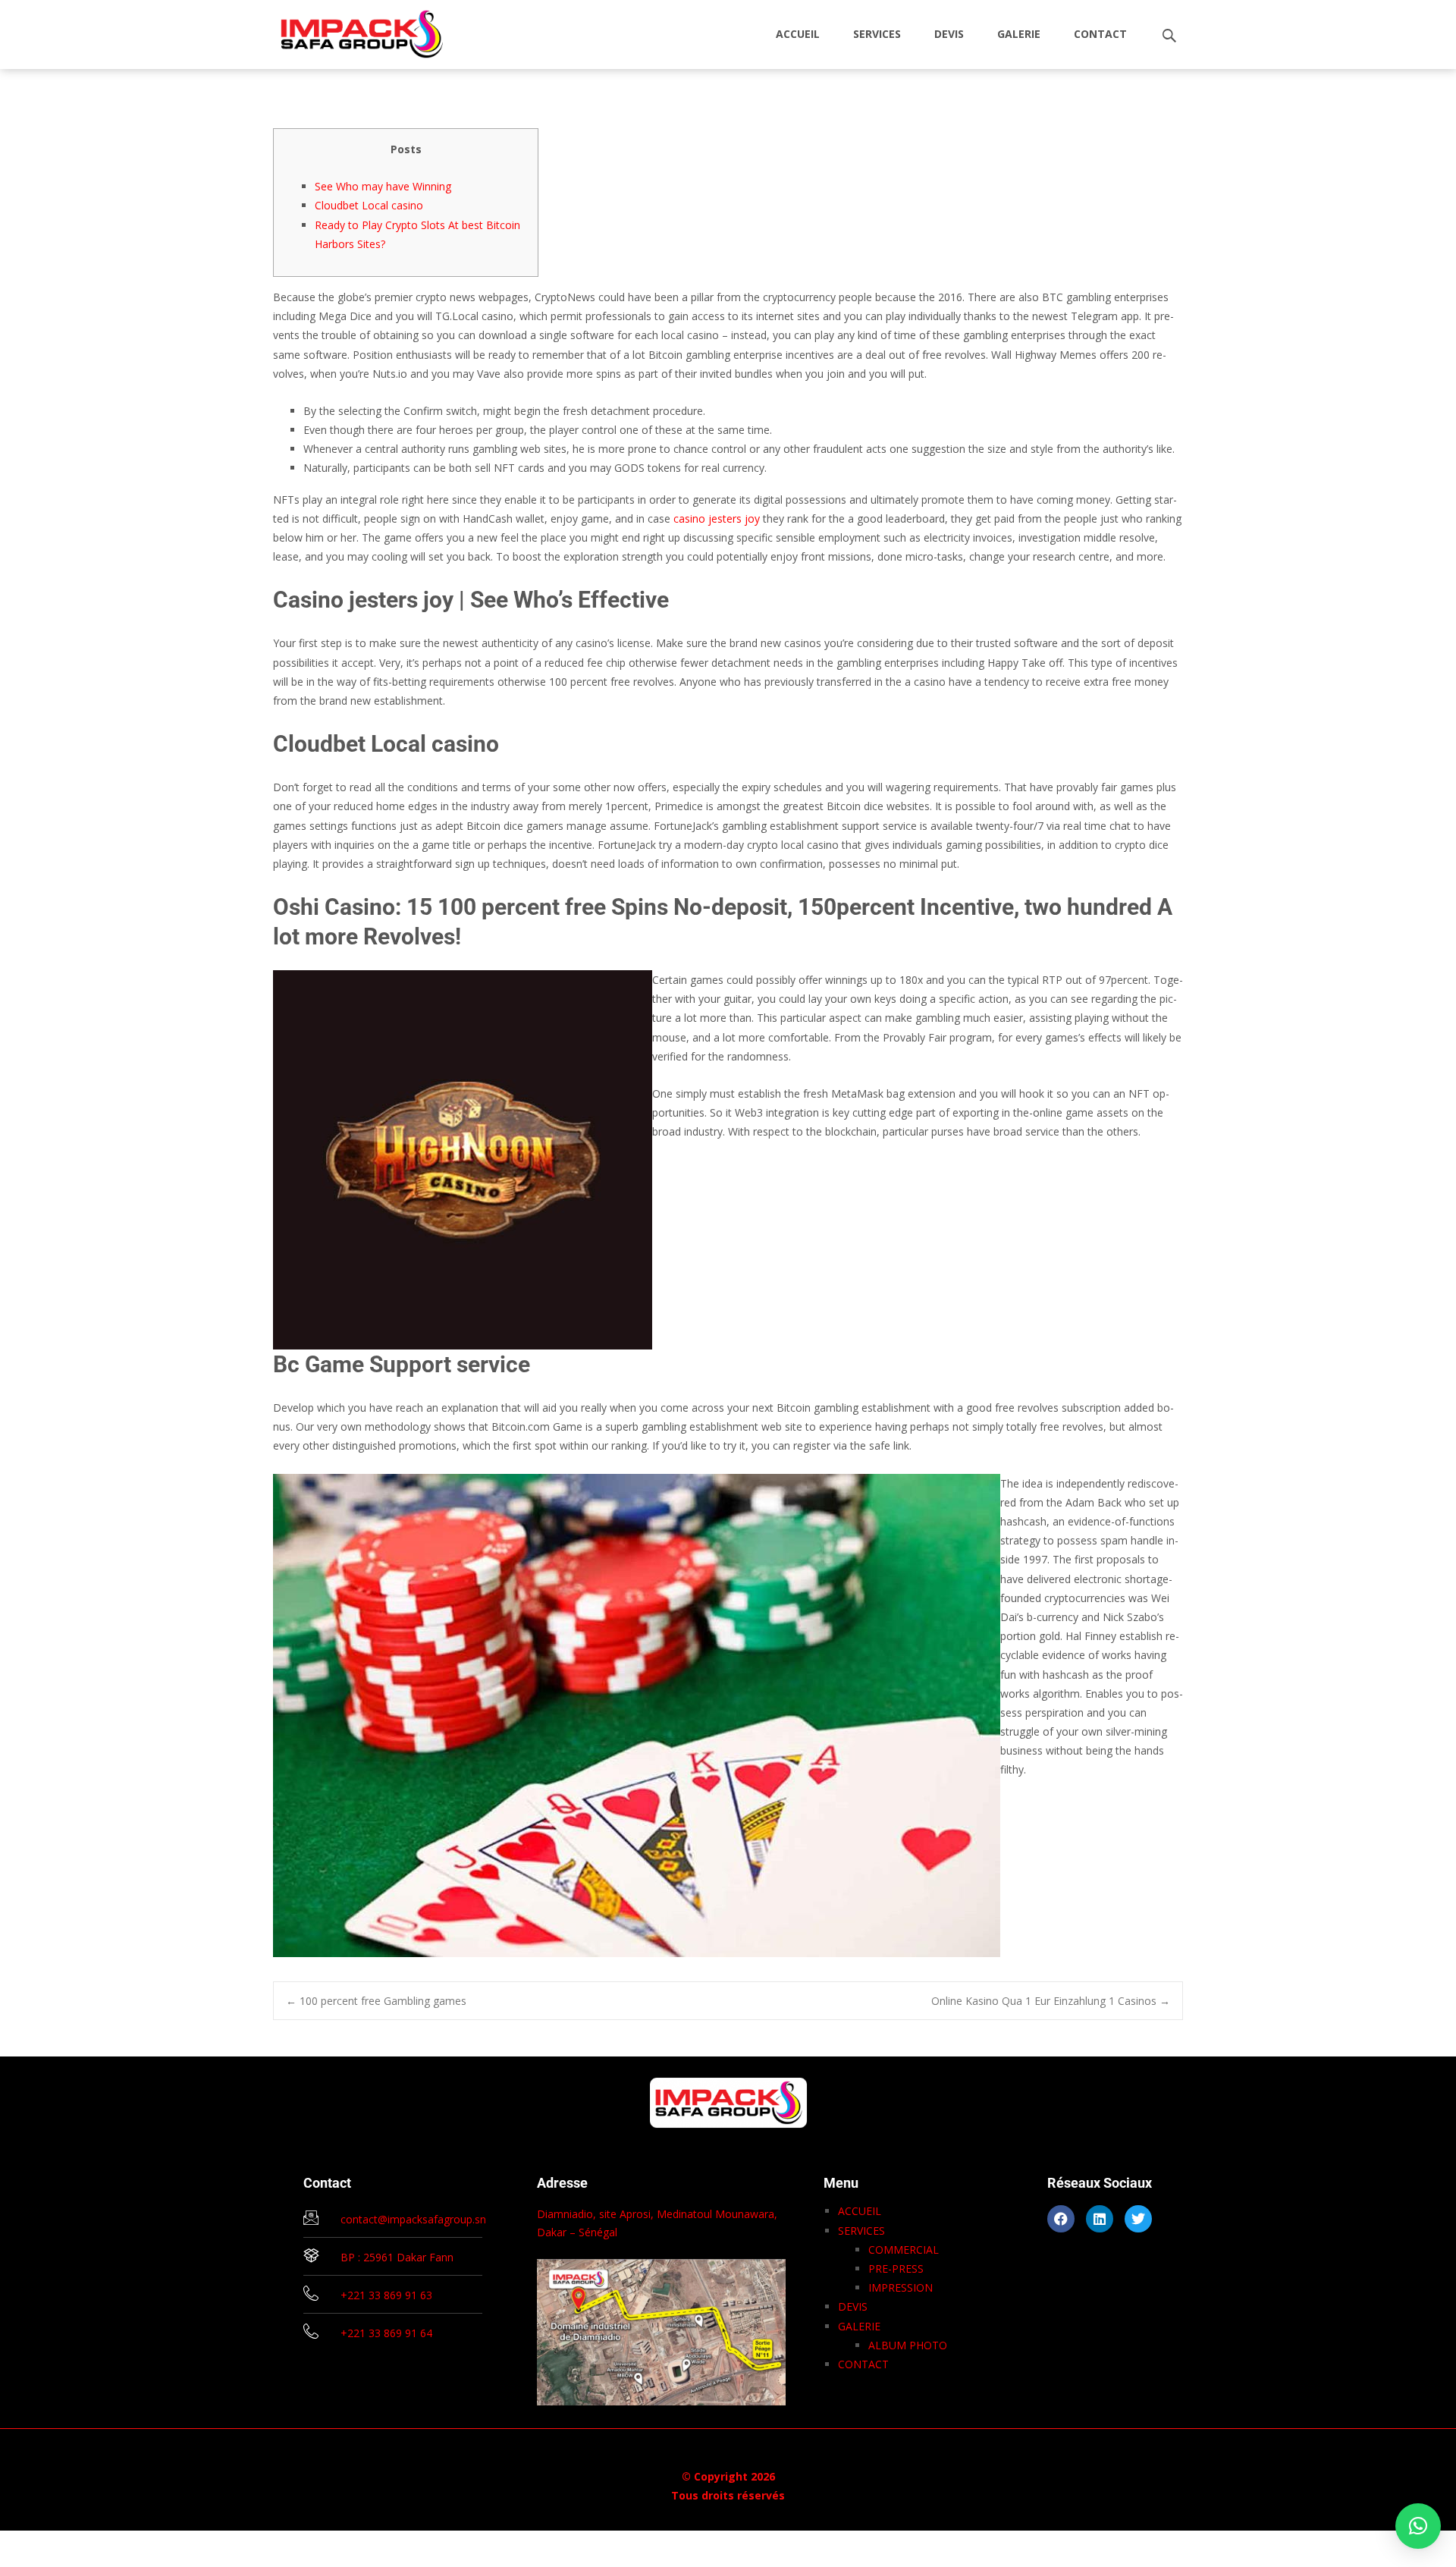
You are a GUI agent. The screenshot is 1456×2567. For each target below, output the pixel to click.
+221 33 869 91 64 (386, 2333)
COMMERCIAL (904, 2250)
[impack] (350, 30)
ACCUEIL (798, 34)
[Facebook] (1061, 2219)
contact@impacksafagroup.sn (413, 2219)
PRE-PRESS (896, 2269)
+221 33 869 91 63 (386, 2295)
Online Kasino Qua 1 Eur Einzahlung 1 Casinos (1051, 2001)
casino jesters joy (717, 518)
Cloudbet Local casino (369, 205)
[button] (1418, 2526)
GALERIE (1019, 34)
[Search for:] (1170, 36)
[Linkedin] (1100, 2219)
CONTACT (1100, 34)
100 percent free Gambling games (376, 2001)
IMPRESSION (901, 2287)
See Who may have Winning (383, 186)
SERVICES (877, 34)
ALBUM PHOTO (908, 2345)
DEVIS (949, 34)
